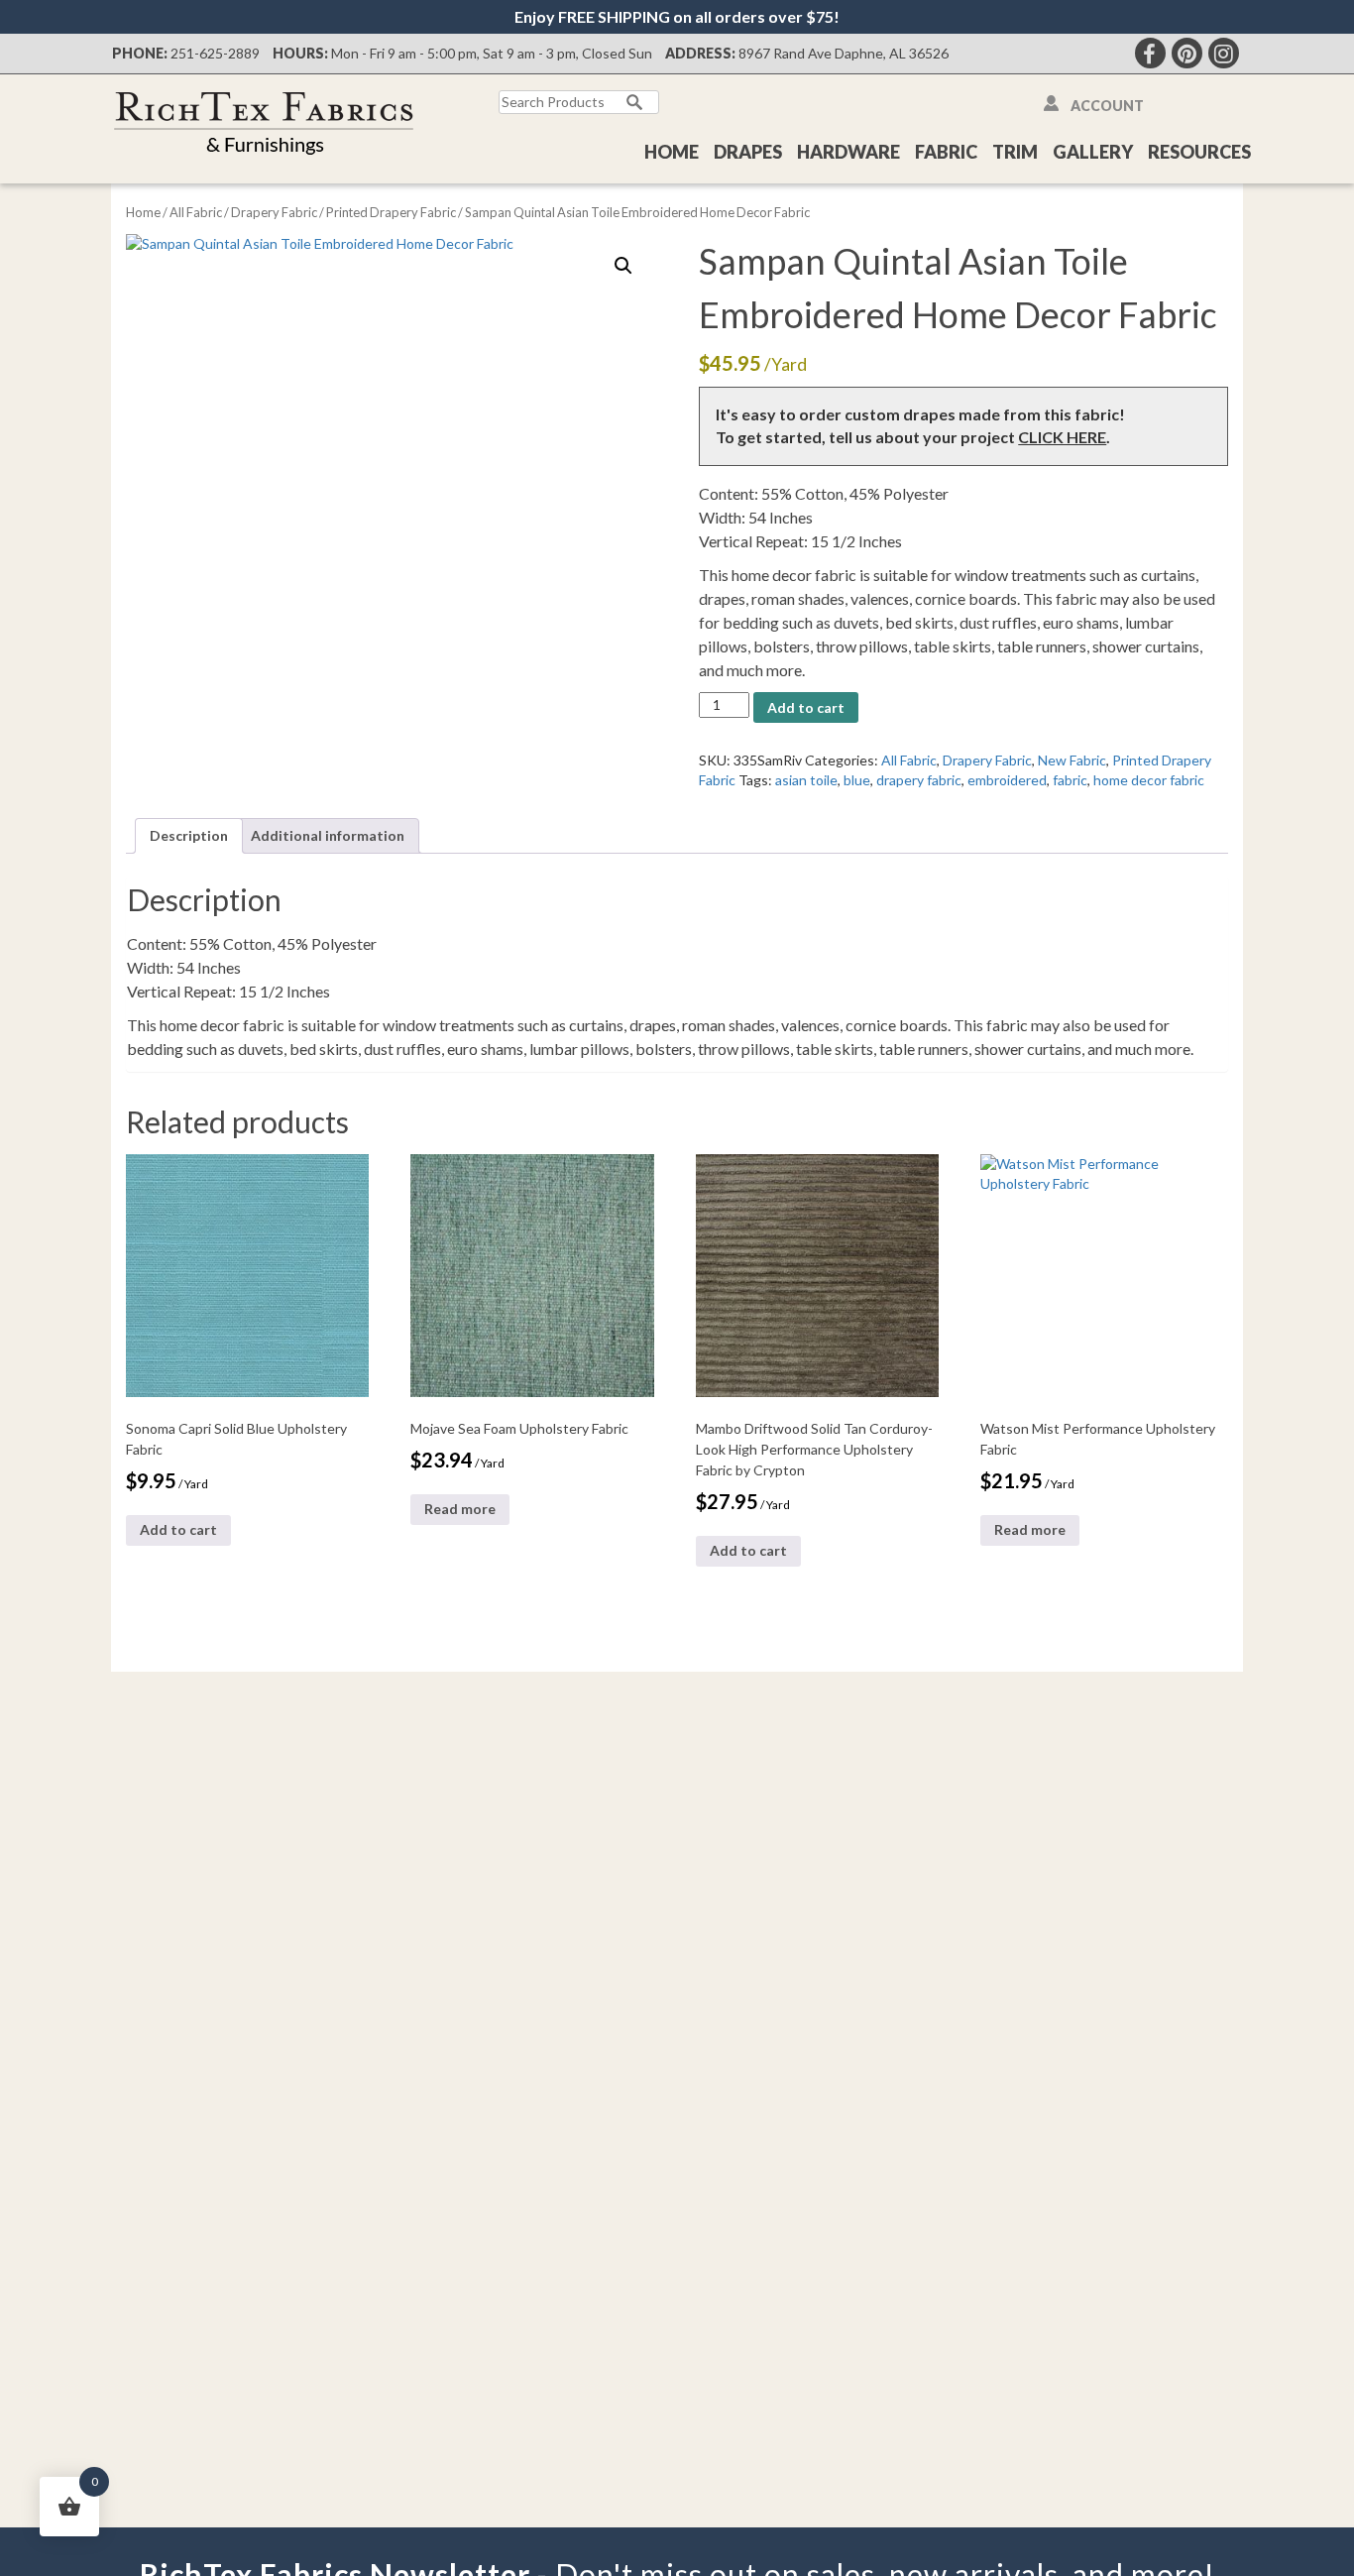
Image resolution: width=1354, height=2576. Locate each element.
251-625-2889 (215, 53)
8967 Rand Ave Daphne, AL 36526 (844, 53)
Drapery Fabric (274, 212)
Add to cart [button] (178, 1529)
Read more (460, 1509)
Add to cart (806, 707)
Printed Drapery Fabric (391, 212)
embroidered (1007, 780)
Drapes (748, 152)
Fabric (946, 152)
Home (672, 152)
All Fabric (196, 212)
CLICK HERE (1062, 437)
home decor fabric (1149, 780)
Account (1107, 106)
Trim (1015, 152)
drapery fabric (919, 780)
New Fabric (1072, 760)
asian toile (806, 780)
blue (857, 780)
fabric (1070, 780)
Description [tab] (189, 835)
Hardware (848, 152)
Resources (1199, 152)
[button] (623, 266)
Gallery (1093, 152)
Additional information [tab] (328, 835)
